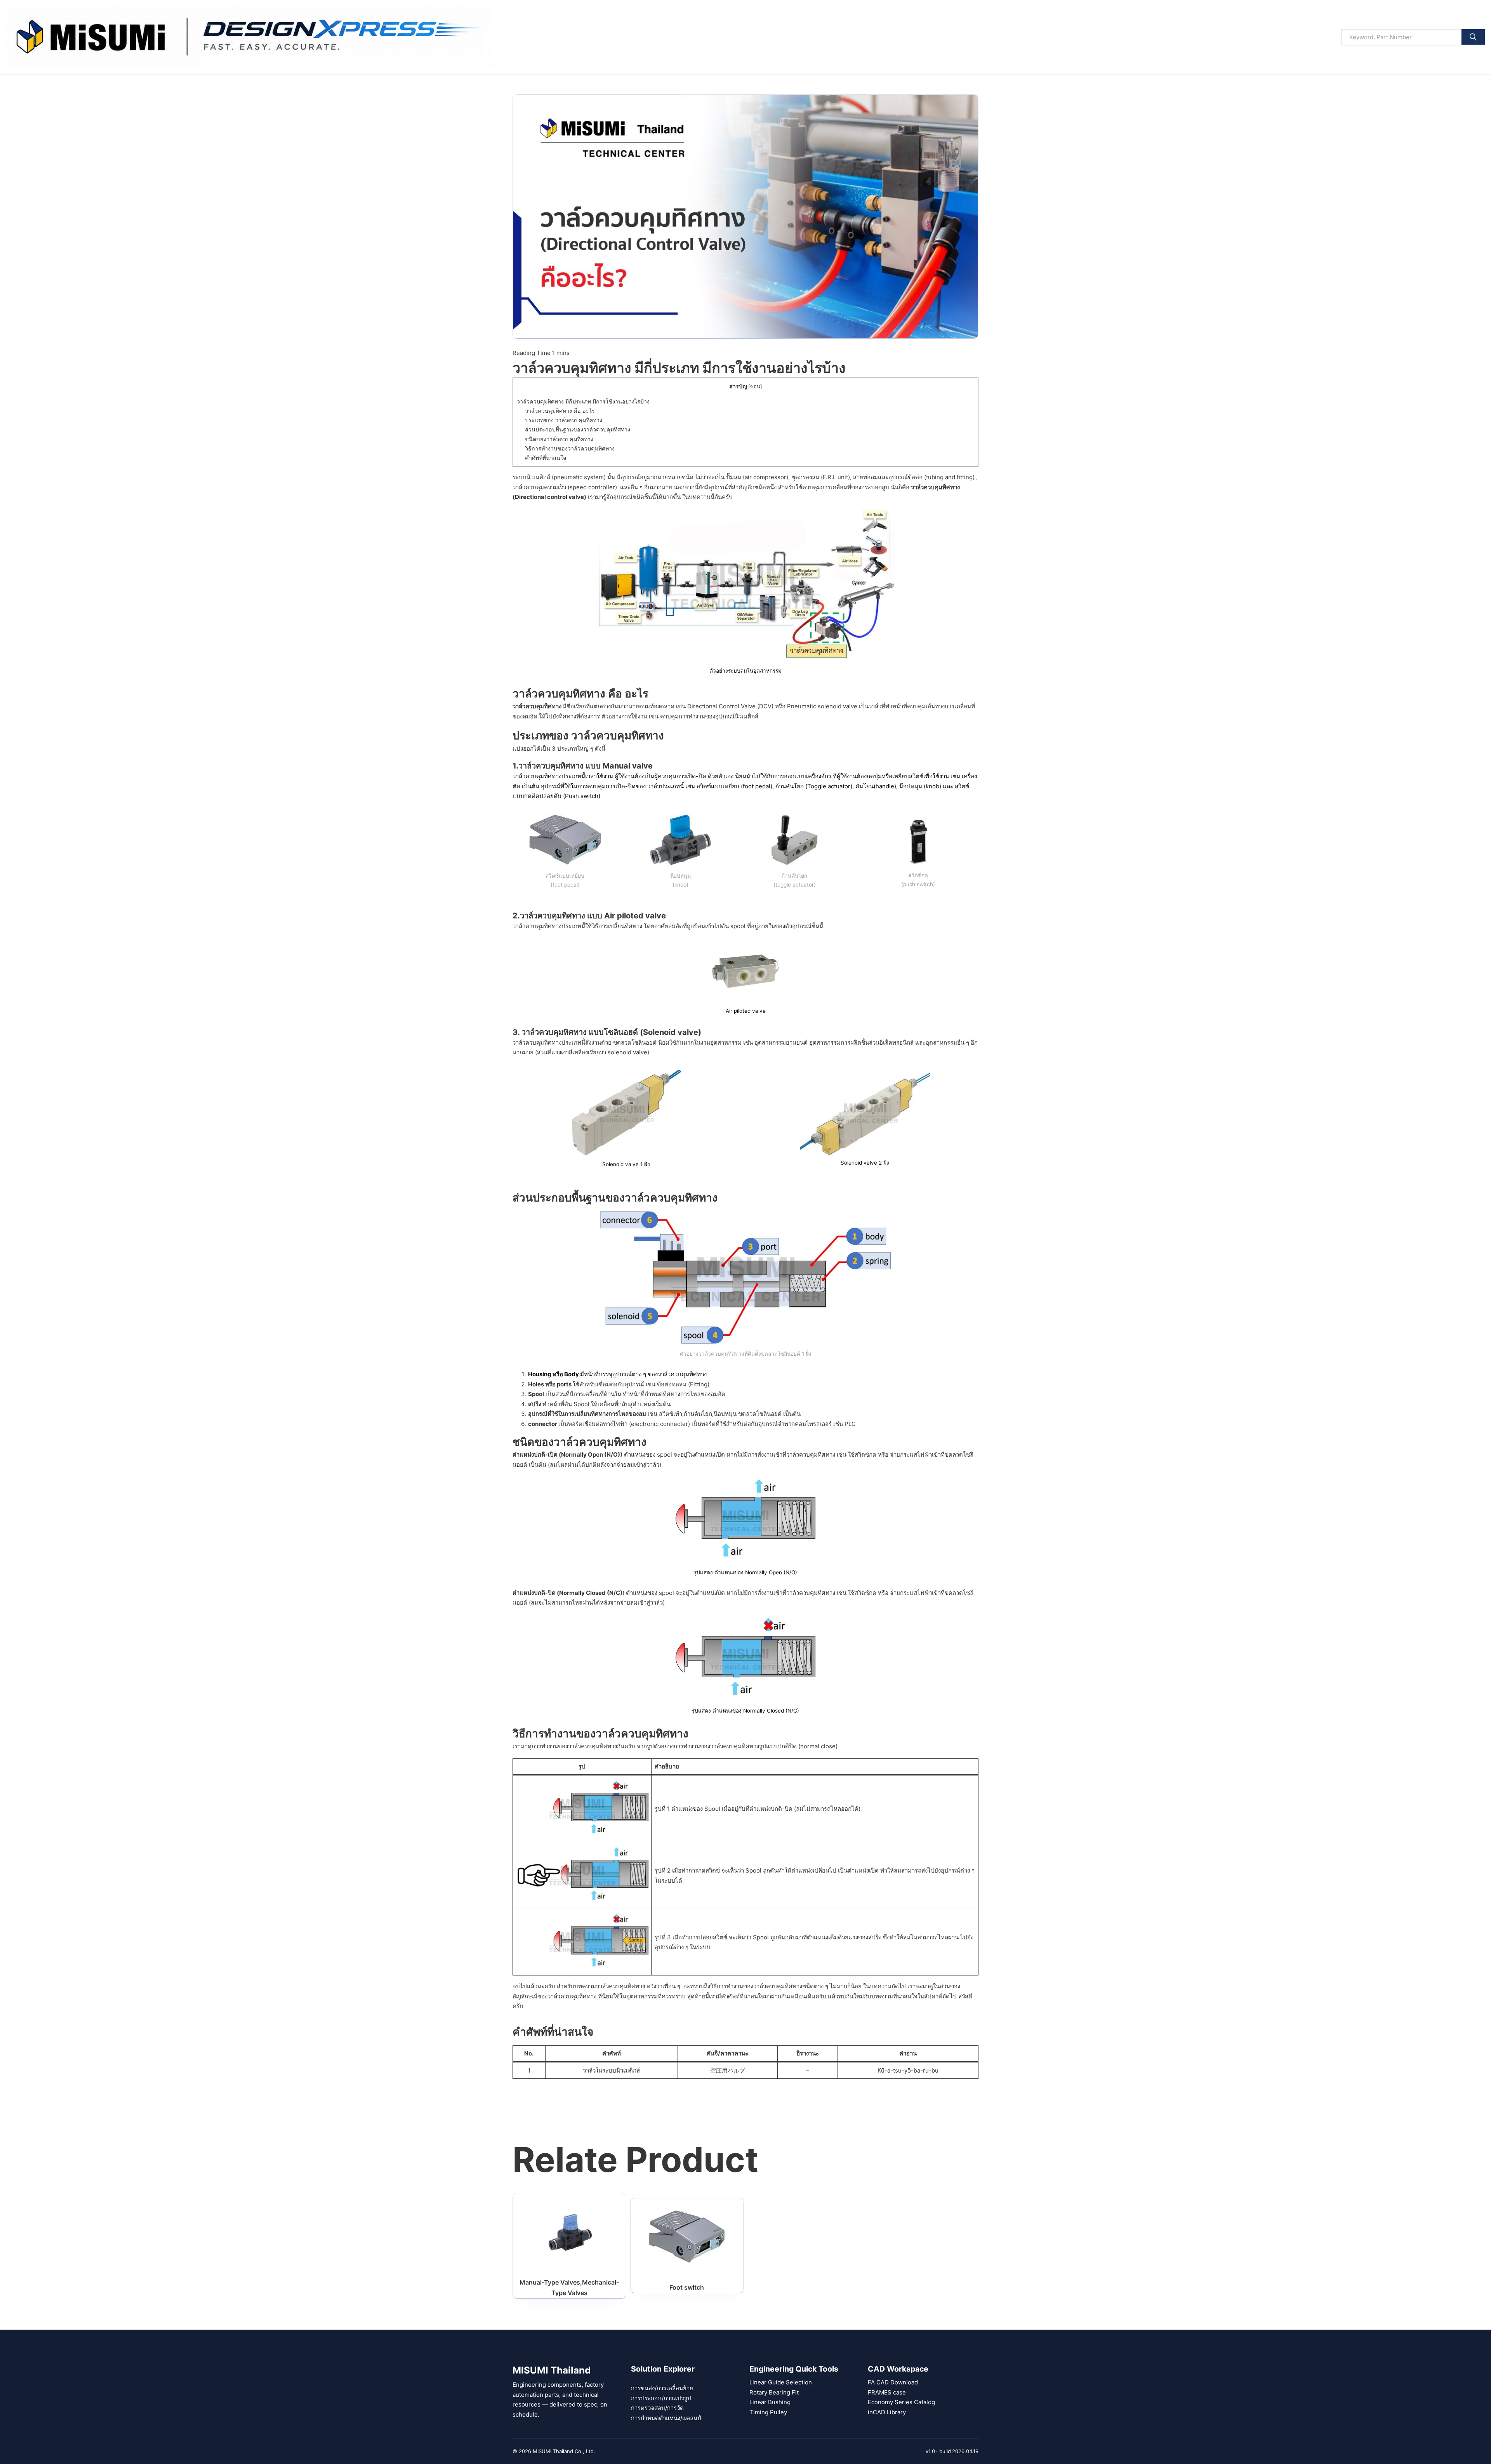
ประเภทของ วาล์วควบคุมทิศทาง (564, 420)
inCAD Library (887, 2412)
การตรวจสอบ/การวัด (657, 2408)
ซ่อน (755, 387)
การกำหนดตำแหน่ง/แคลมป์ (666, 2418)
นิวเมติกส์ (746, 716)
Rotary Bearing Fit (774, 2392)
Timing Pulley (768, 2412)
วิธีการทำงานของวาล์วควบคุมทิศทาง (570, 448)
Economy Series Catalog (901, 2402)
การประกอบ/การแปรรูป (661, 2398)
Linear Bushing (770, 2402)
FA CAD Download (893, 2382)
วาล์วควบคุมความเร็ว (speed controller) (566, 487)
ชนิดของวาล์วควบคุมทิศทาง (559, 439)
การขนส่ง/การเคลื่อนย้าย (662, 2388)
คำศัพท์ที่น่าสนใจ (546, 458)
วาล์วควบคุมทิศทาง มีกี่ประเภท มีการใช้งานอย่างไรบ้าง (583, 401)
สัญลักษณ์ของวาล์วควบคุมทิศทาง (554, 1996)
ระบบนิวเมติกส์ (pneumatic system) (559, 477)
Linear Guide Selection (781, 2382)
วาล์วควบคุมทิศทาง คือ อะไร (560, 411)
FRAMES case (887, 2392)
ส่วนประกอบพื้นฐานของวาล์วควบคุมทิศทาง (578, 429)
